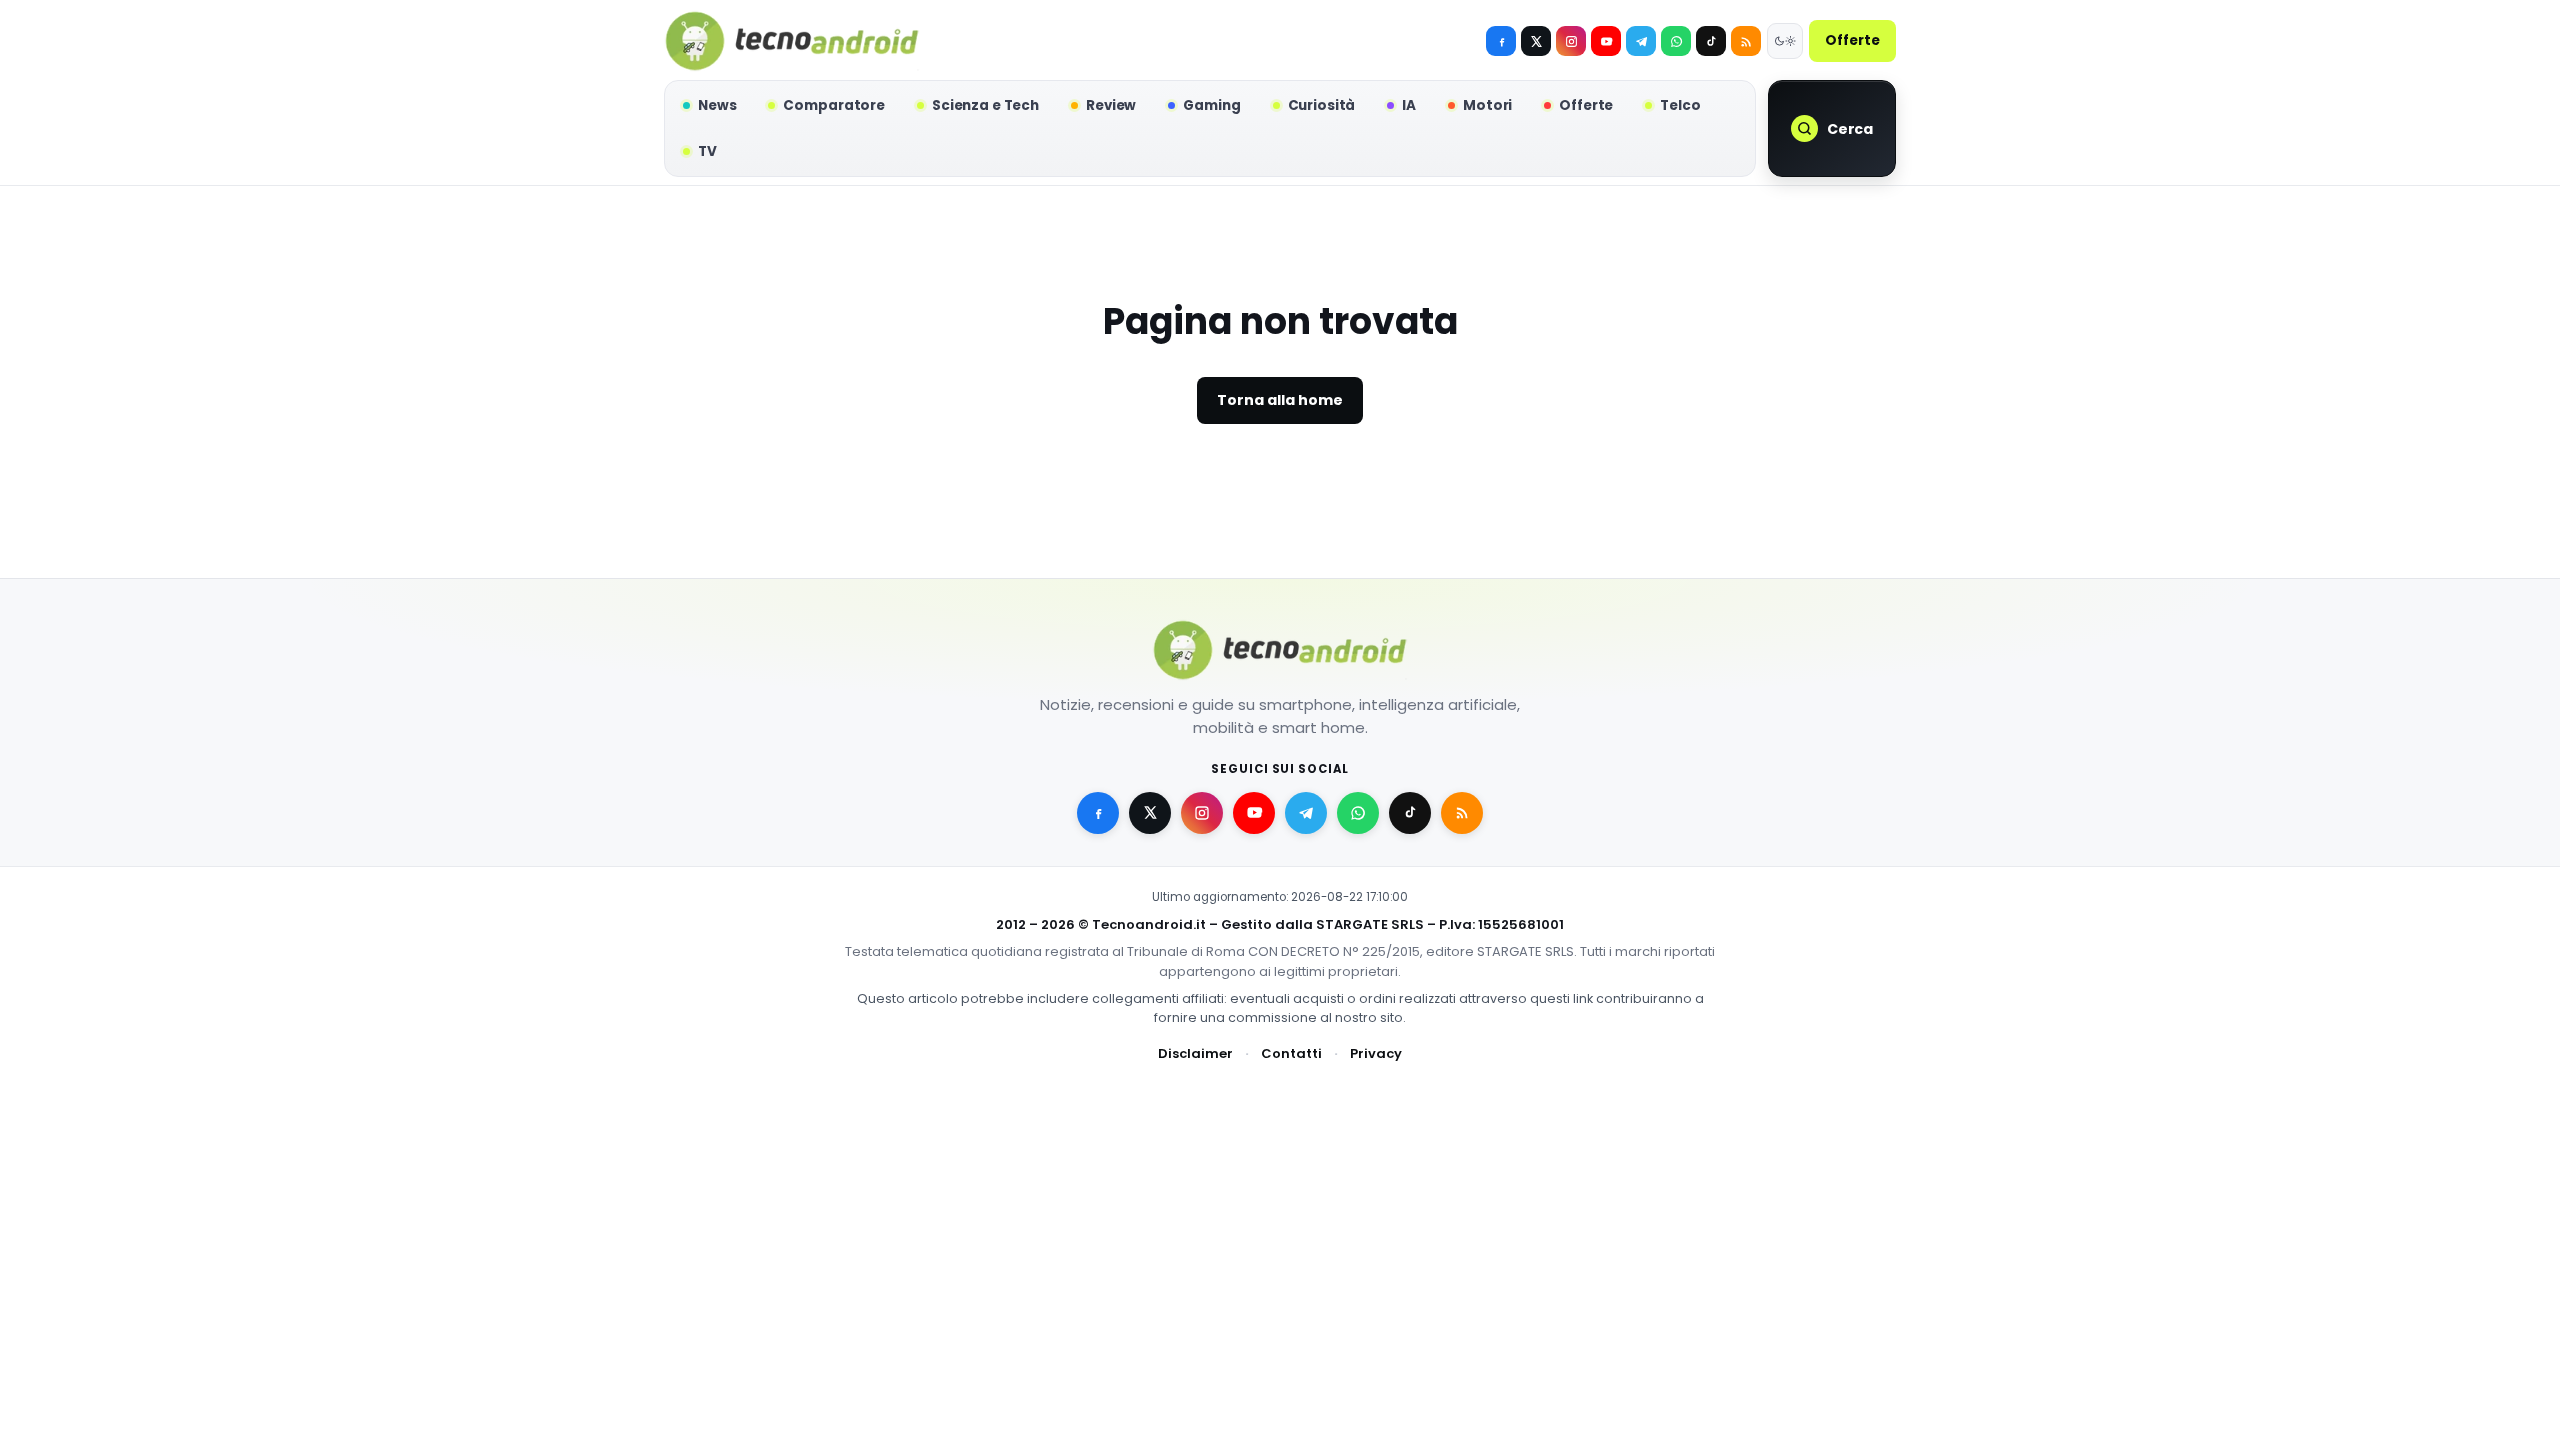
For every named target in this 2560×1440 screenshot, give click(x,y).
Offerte (1852, 40)
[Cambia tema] (1785, 41)
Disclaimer (1195, 1053)
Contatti (1291, 1053)
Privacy (1376, 1053)
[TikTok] (1711, 41)
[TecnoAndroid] (792, 41)
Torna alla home (1280, 400)
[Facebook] (1501, 41)
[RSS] (1746, 41)
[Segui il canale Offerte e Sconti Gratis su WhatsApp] (1676, 41)
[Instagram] (1571, 41)
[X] (1536, 41)
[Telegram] (1641, 41)
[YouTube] (1606, 41)
